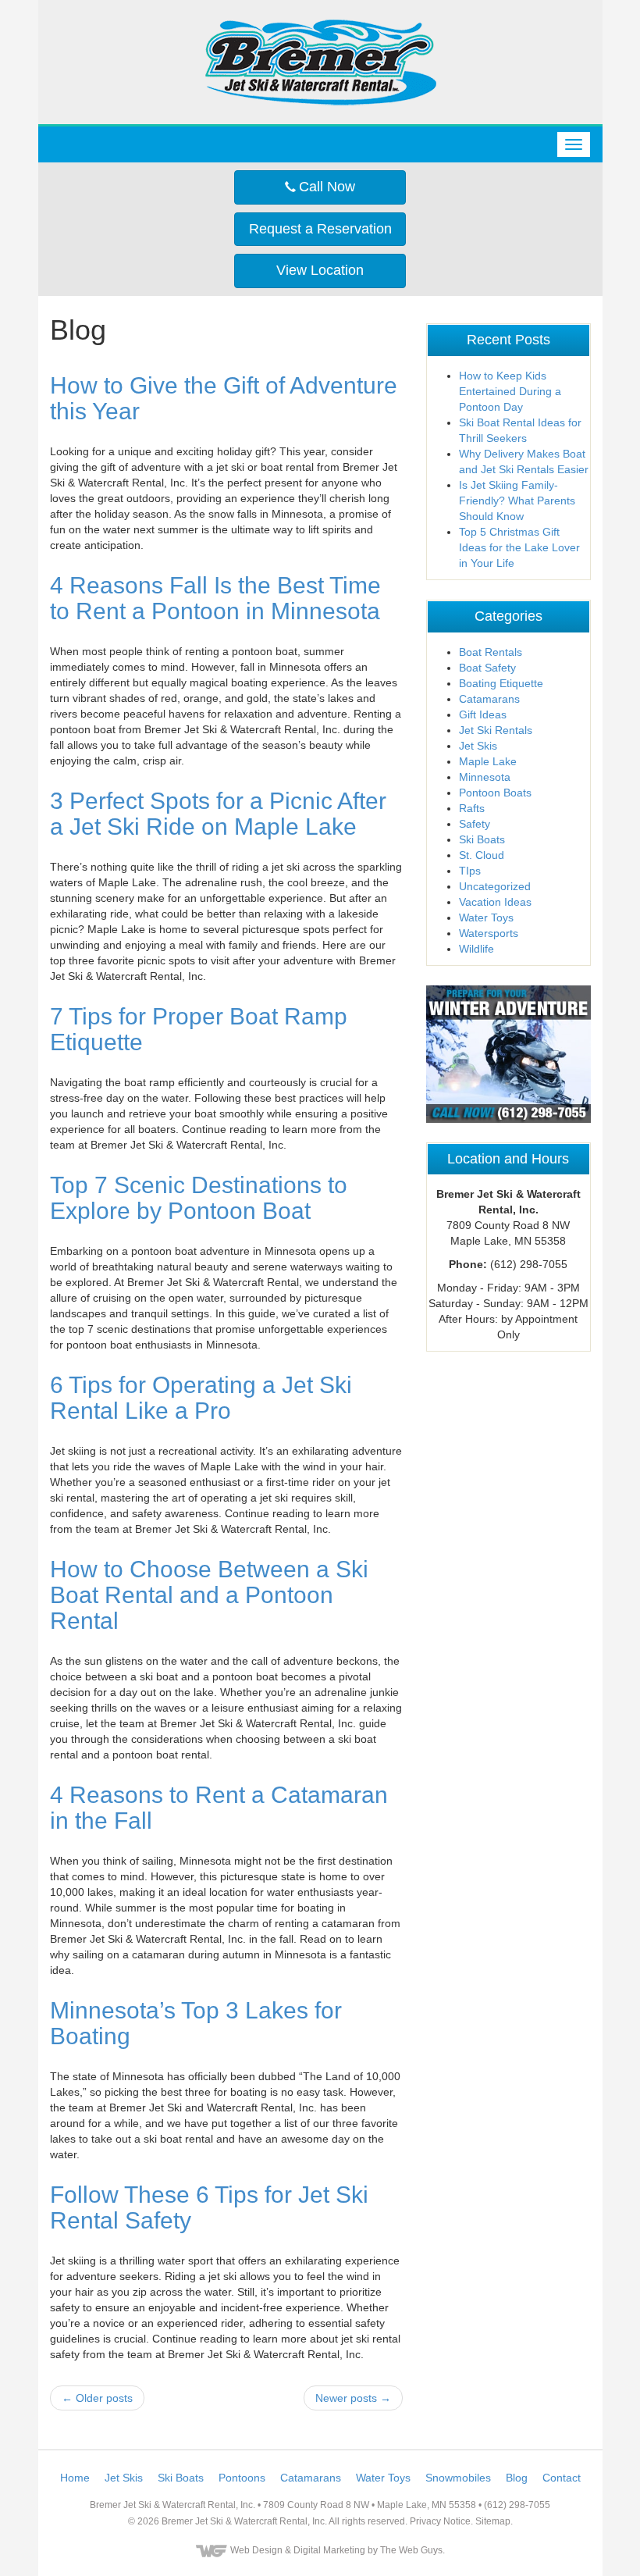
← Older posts (97, 2398)
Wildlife (476, 949)
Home (75, 2478)
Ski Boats (482, 839)
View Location (320, 270)
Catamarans (489, 699)
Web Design (256, 2550)
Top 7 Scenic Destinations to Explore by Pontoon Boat (199, 1198)
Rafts (472, 808)
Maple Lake (488, 761)
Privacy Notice (440, 2521)
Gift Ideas (483, 714)
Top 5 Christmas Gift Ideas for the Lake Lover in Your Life (519, 547)
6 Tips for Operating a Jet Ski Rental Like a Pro (201, 1398)
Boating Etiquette (501, 683)
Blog (517, 2478)
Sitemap (493, 2521)
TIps (470, 871)
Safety (475, 824)
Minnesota (485, 777)
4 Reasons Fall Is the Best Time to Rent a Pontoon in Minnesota (215, 598)
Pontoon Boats (495, 793)
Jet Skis (478, 746)
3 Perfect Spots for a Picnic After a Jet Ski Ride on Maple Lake (218, 814)
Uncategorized (495, 886)
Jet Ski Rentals (496, 730)
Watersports (489, 933)
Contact (562, 2478)
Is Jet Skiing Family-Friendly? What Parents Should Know (517, 501)
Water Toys (486, 917)
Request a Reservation (320, 229)
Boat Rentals (491, 652)
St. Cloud (482, 855)
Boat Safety (487, 668)
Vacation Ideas (495, 902)
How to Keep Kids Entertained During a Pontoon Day (510, 391)
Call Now (325, 187)
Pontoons (242, 2478)
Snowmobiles (458, 2478)
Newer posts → (353, 2398)
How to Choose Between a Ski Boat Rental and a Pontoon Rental (209, 1595)
